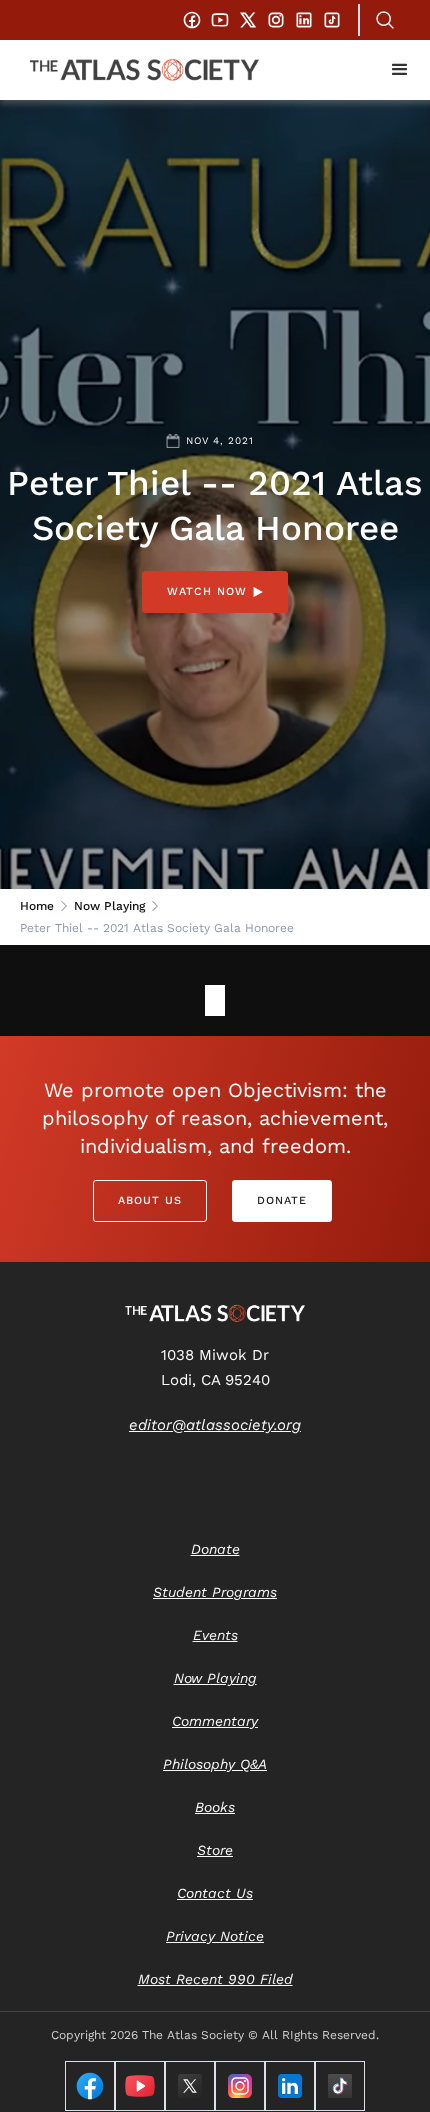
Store (215, 1850)
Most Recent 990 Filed (215, 1979)
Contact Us (215, 1893)
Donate (282, 1200)
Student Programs (215, 1592)
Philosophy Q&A (215, 1764)
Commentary (215, 1721)
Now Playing (109, 906)
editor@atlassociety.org (215, 1425)
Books (215, 1807)
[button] (400, 70)
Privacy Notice (215, 1936)
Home (37, 906)
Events (215, 1635)
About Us (150, 1200)
